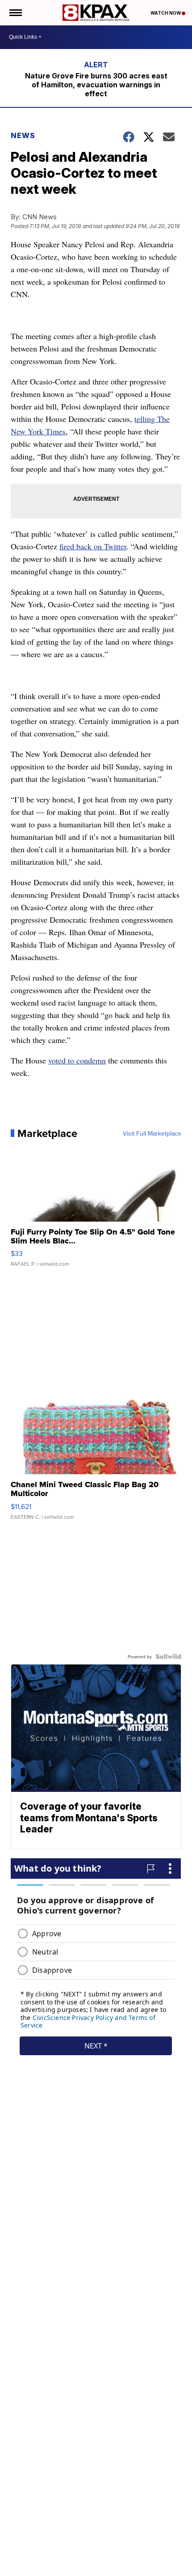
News (23, 135)
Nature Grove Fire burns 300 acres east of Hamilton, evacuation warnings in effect (96, 85)
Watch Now (166, 13)
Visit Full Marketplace (152, 1133)
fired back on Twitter (93, 546)
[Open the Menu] (15, 13)
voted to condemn (77, 1060)
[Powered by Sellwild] (168, 1656)
